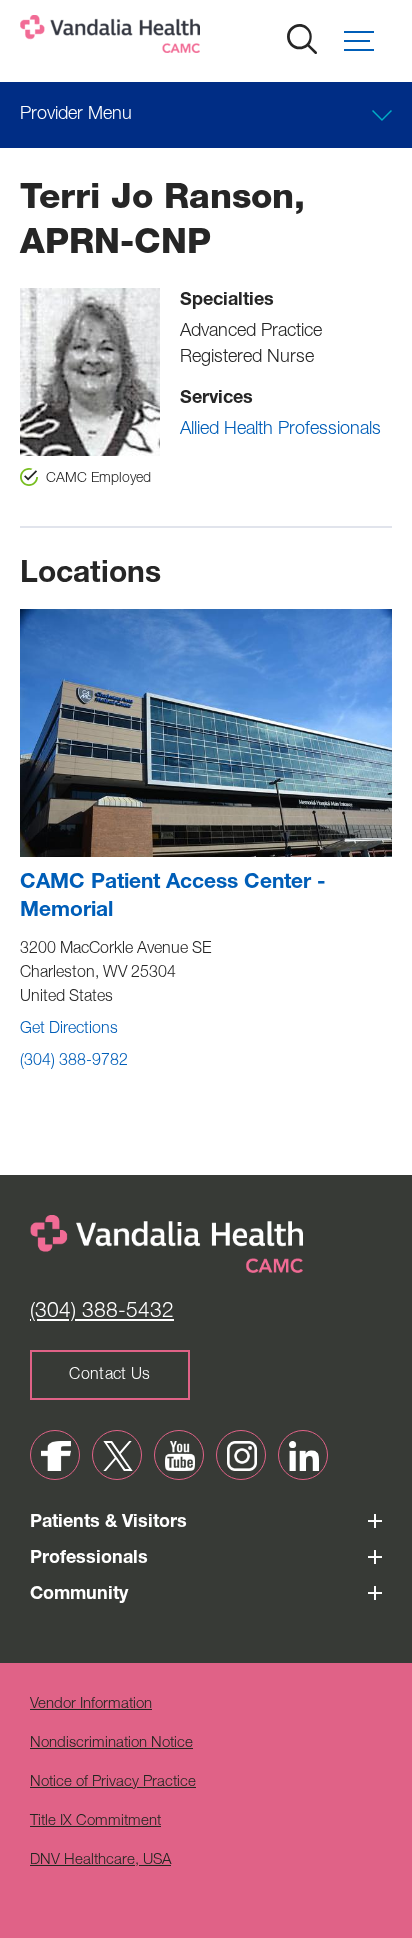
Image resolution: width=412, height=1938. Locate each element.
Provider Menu (76, 115)
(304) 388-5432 (102, 1312)
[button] (368, 41)
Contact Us (109, 1376)
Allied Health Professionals (280, 430)
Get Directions (69, 1030)
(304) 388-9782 (74, 1062)
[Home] (175, 38)
